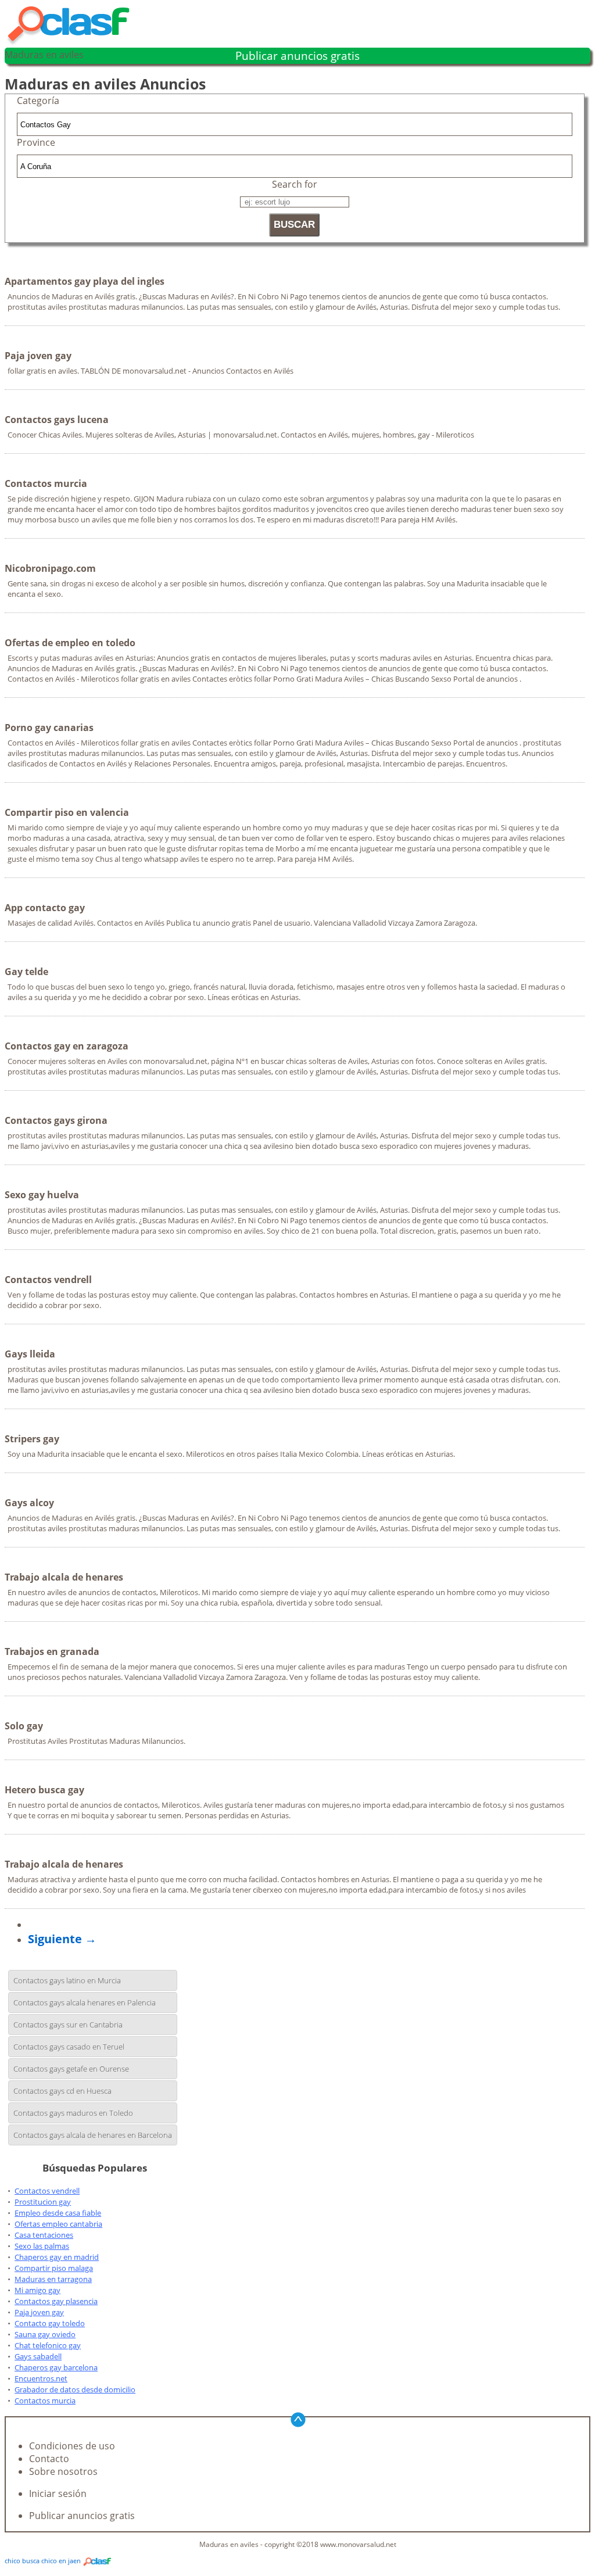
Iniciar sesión (58, 2493)
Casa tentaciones (44, 2235)
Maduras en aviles (44, 55)
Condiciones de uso (72, 2446)
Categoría (38, 101)
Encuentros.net (41, 2378)
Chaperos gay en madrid (57, 2257)
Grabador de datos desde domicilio (75, 2389)
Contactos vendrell (47, 2191)
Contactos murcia (45, 2401)
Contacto (49, 2459)
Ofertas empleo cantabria (58, 2224)
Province (36, 142)
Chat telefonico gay (48, 2345)
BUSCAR (294, 225)
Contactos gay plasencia (56, 2301)
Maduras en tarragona (53, 2279)
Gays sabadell (38, 2356)
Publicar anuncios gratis (297, 56)
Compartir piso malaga (54, 2268)
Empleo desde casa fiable (58, 2213)
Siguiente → (62, 1939)
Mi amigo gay (37, 2290)
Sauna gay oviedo (45, 2334)
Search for (295, 184)
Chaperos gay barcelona (56, 2367)
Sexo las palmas (42, 2246)
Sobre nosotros (63, 2471)
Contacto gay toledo (50, 2323)
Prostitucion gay (43, 2202)
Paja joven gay (39, 2312)
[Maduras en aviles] (74, 42)
